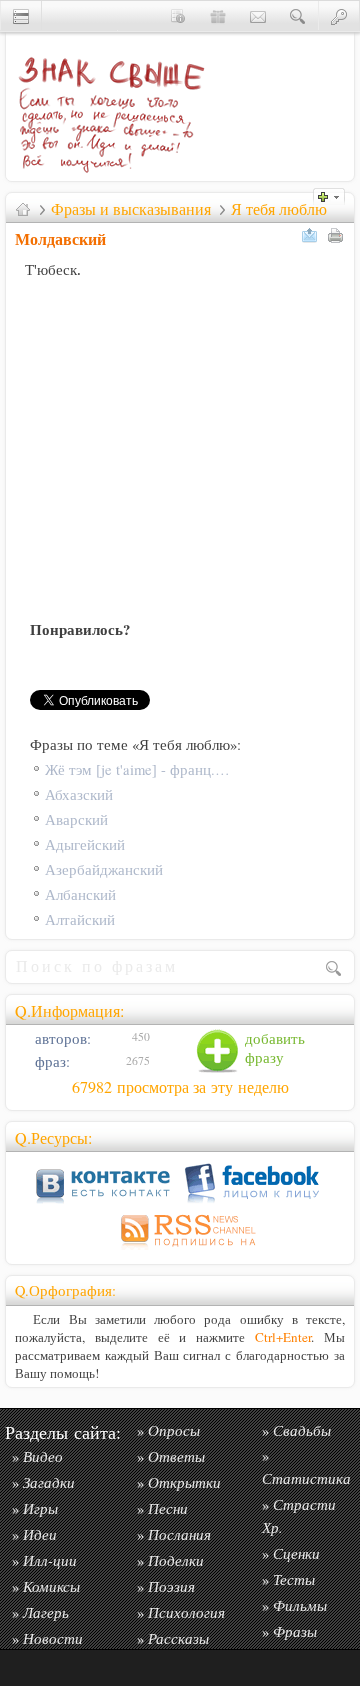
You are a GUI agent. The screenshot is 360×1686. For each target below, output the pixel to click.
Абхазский (79, 794)
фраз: (50, 1061)
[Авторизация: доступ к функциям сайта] (339, 15)
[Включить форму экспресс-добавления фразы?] (334, 194)
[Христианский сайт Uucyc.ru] (21, 15)
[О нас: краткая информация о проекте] (178, 15)
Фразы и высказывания (131, 209)
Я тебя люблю (279, 209)
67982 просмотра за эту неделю (180, 1087)
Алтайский (80, 919)
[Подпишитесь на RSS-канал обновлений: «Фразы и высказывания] (180, 1249)
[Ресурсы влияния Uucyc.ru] (23, 209)
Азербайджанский (104, 869)
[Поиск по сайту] (298, 15)
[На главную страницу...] (106, 175)
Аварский (76, 819)
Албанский (80, 894)
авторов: (61, 1038)
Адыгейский (85, 844)
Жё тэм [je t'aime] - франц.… (137, 769)
